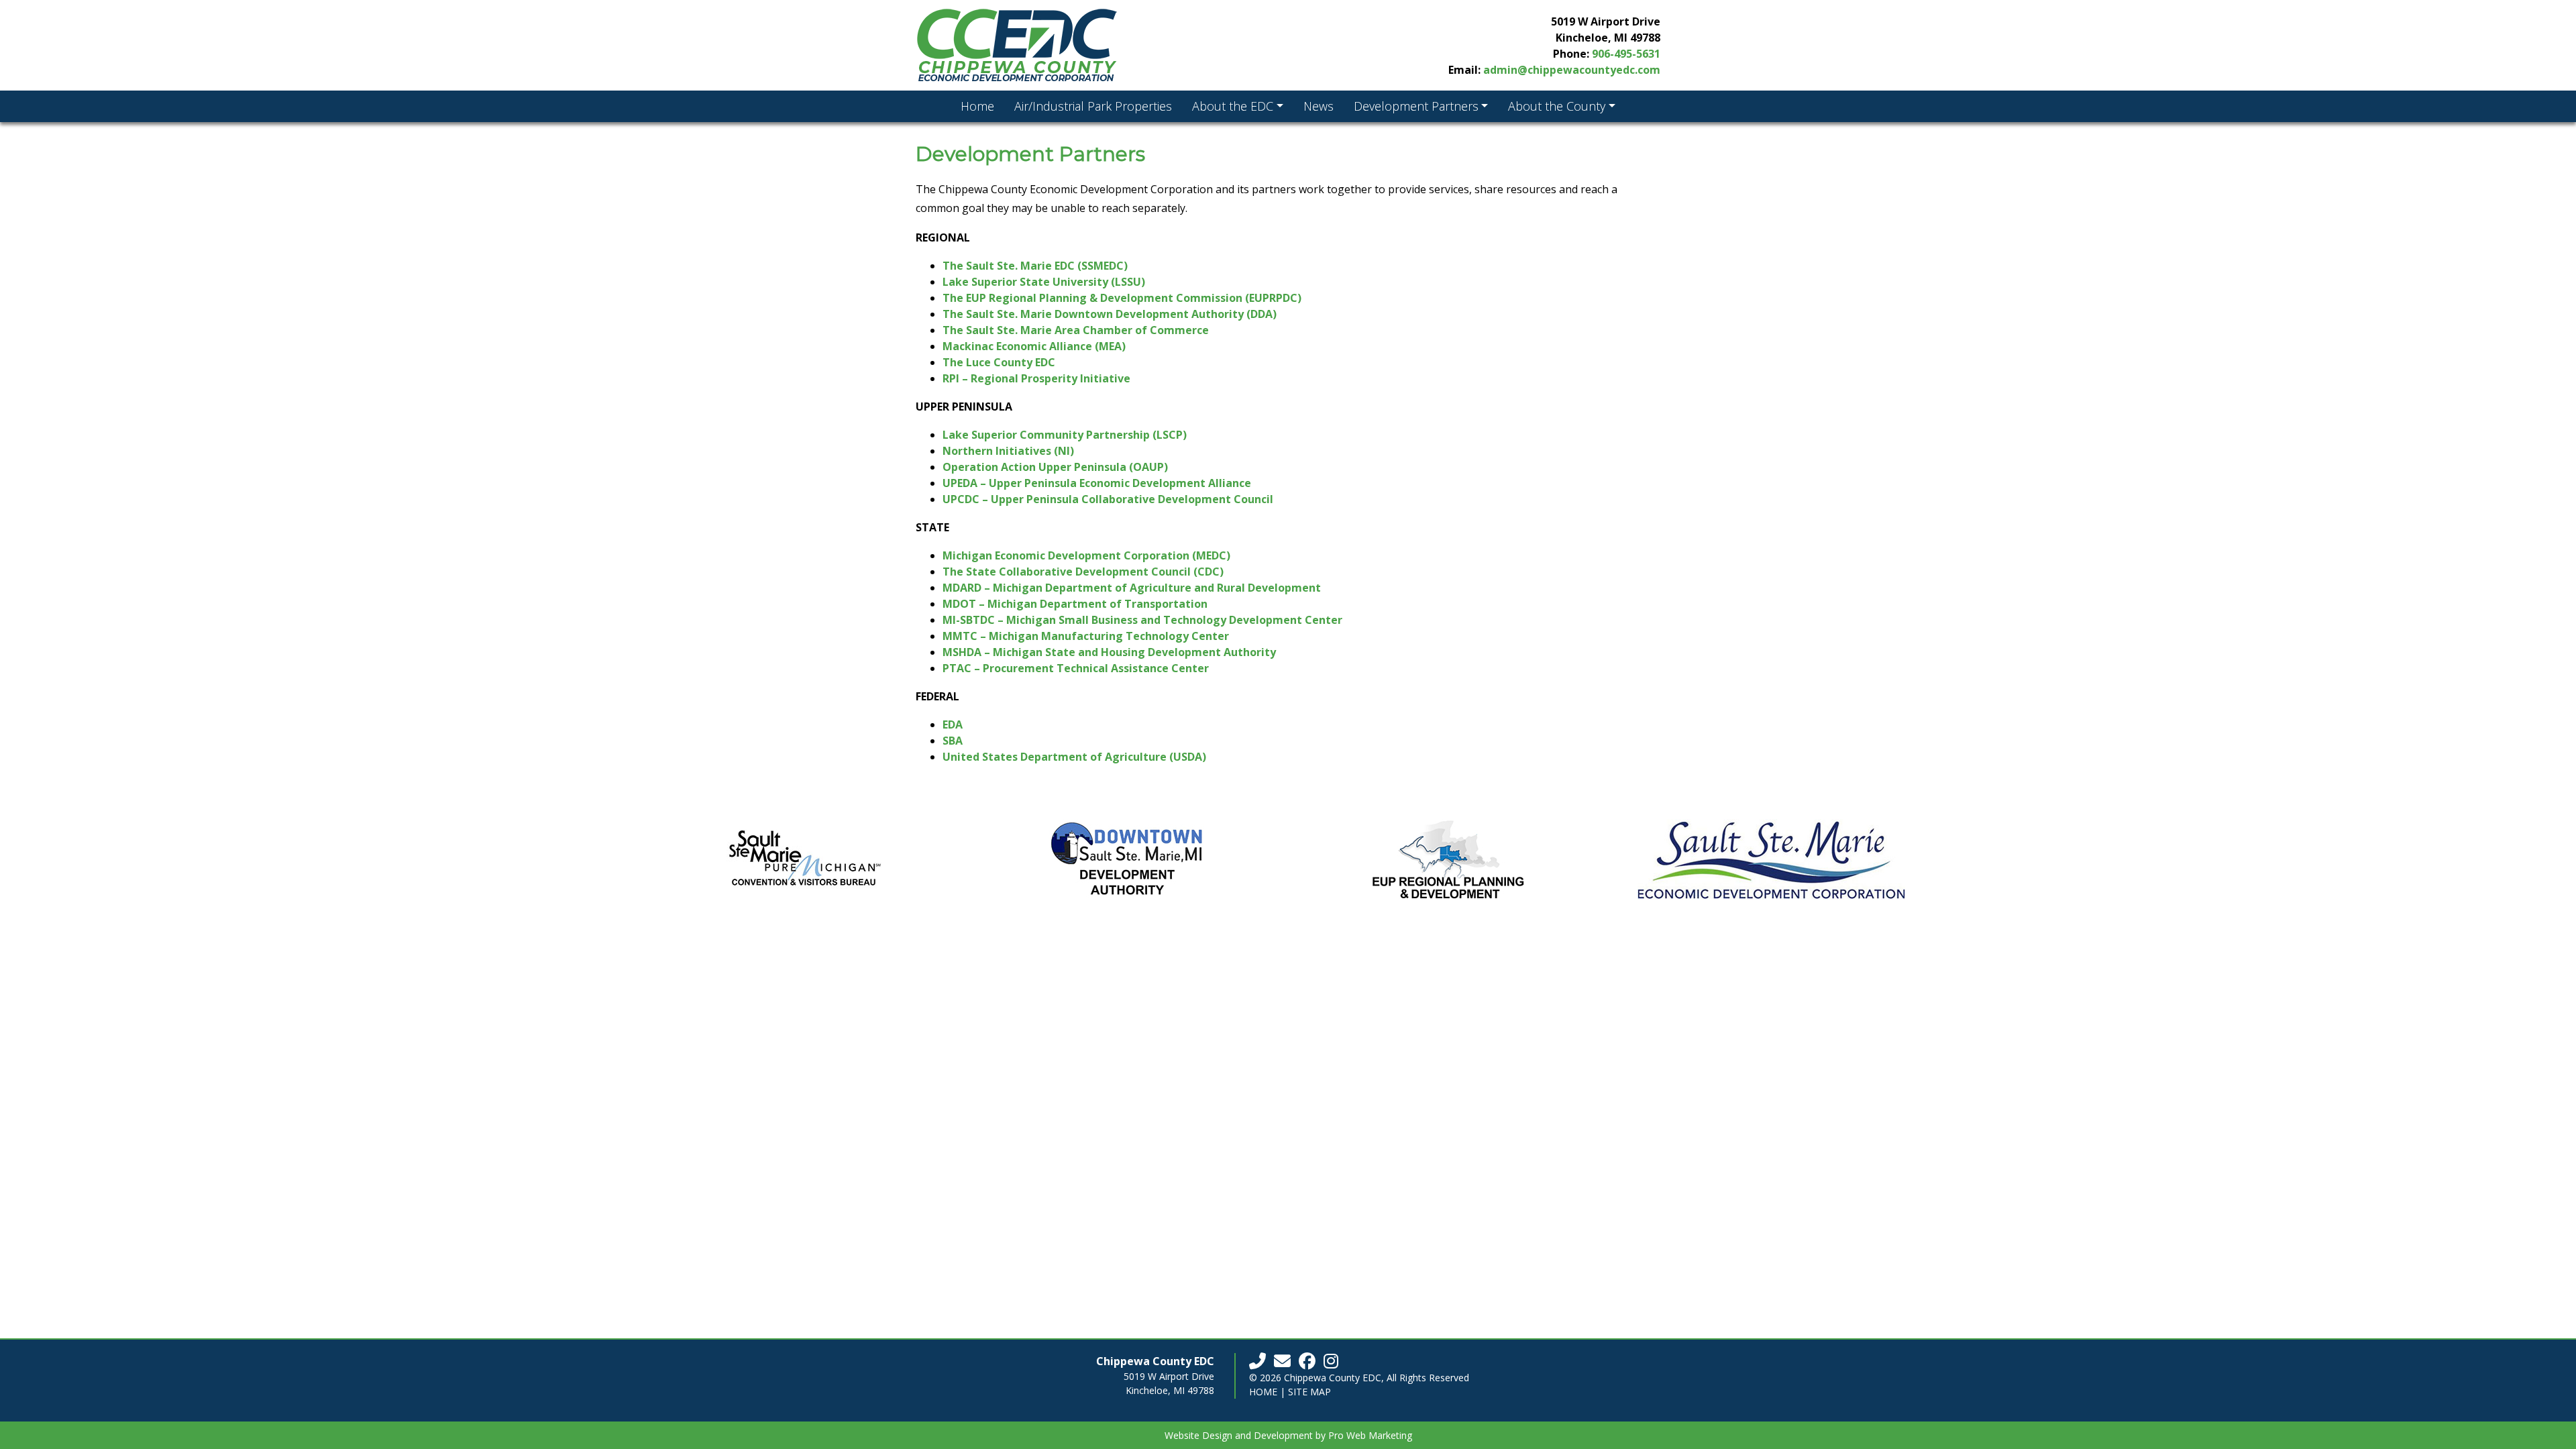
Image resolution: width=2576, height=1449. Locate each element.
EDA (953, 724)
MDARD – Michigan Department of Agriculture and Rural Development (1132, 588)
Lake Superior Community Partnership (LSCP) (1065, 435)
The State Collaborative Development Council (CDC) (1083, 572)
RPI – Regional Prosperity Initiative (1036, 378)
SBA (953, 741)
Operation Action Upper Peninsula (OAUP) (1055, 467)
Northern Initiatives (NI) (1008, 451)
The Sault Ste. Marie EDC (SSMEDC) (1035, 266)
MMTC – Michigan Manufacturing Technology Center (1086, 636)
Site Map (1309, 1392)
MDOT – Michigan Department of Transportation (1075, 604)
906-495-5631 (1626, 54)
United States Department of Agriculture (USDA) (1074, 757)
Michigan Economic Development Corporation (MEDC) (1086, 555)
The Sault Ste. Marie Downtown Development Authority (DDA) (1110, 314)
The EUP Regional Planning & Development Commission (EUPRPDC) (1122, 298)
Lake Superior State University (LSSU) (1044, 282)
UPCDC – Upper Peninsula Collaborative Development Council (1108, 499)
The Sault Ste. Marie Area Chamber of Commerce (1076, 330)
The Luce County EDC (999, 362)
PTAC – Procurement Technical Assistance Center (1076, 668)
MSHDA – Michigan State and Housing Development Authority (1109, 652)
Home (1263, 1392)
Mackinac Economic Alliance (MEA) (1034, 346)
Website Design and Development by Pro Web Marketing (1288, 1435)
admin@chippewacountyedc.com (1572, 70)
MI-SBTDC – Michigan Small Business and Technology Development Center (1142, 620)
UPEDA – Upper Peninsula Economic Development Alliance (1097, 483)
